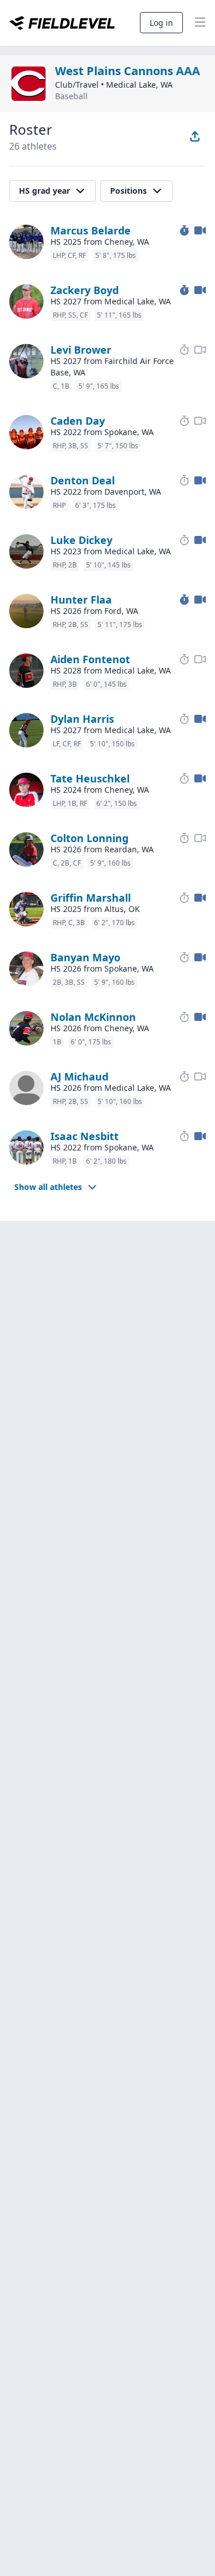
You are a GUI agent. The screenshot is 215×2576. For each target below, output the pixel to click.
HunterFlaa (81, 600)
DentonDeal (83, 480)
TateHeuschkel (90, 778)
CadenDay (78, 421)
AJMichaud (79, 1076)
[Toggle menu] (200, 23)
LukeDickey (81, 540)
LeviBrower (81, 350)
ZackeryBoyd (85, 290)
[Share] (195, 136)
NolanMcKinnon (93, 1017)
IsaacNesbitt (85, 1136)
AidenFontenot (90, 659)
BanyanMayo (85, 957)
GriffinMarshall (91, 898)
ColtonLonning (89, 838)
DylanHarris (82, 719)
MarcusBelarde (91, 230)
